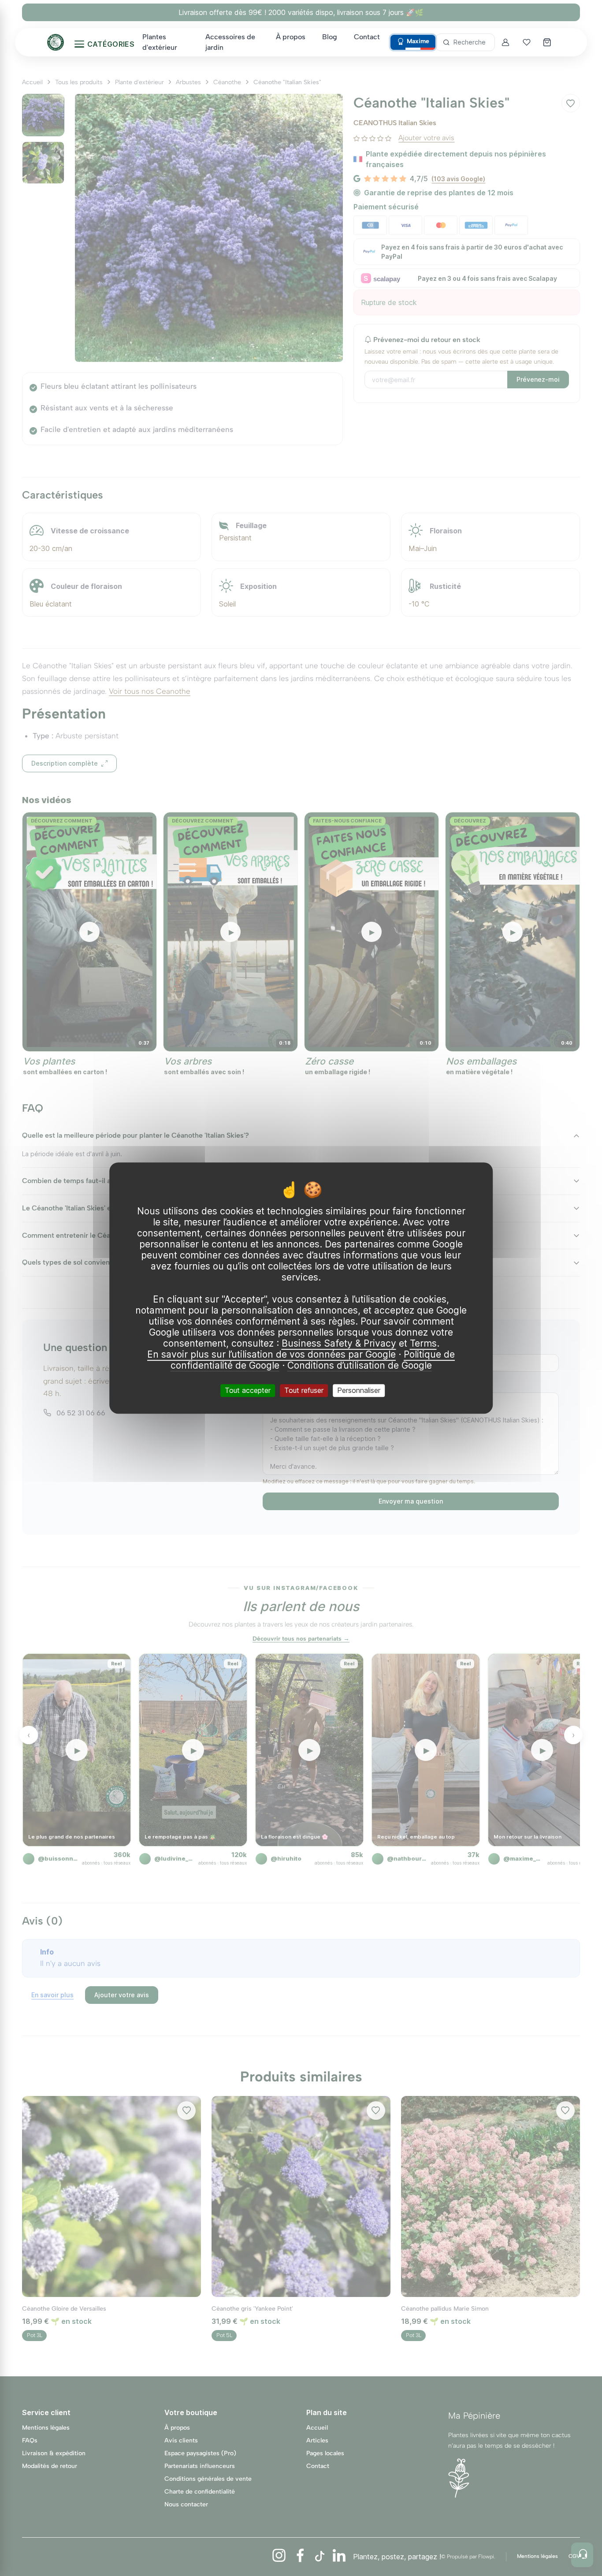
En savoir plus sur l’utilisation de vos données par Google (271, 1354)
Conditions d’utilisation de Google (360, 1365)
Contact (367, 37)
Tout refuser (304, 1390)
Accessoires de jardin (230, 42)
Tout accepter (248, 1390)
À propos (291, 37)
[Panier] (548, 42)
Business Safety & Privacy (339, 1343)
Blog (330, 37)
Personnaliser (359, 1390)
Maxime (418, 41)
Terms (423, 1343)
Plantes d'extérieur (160, 42)
